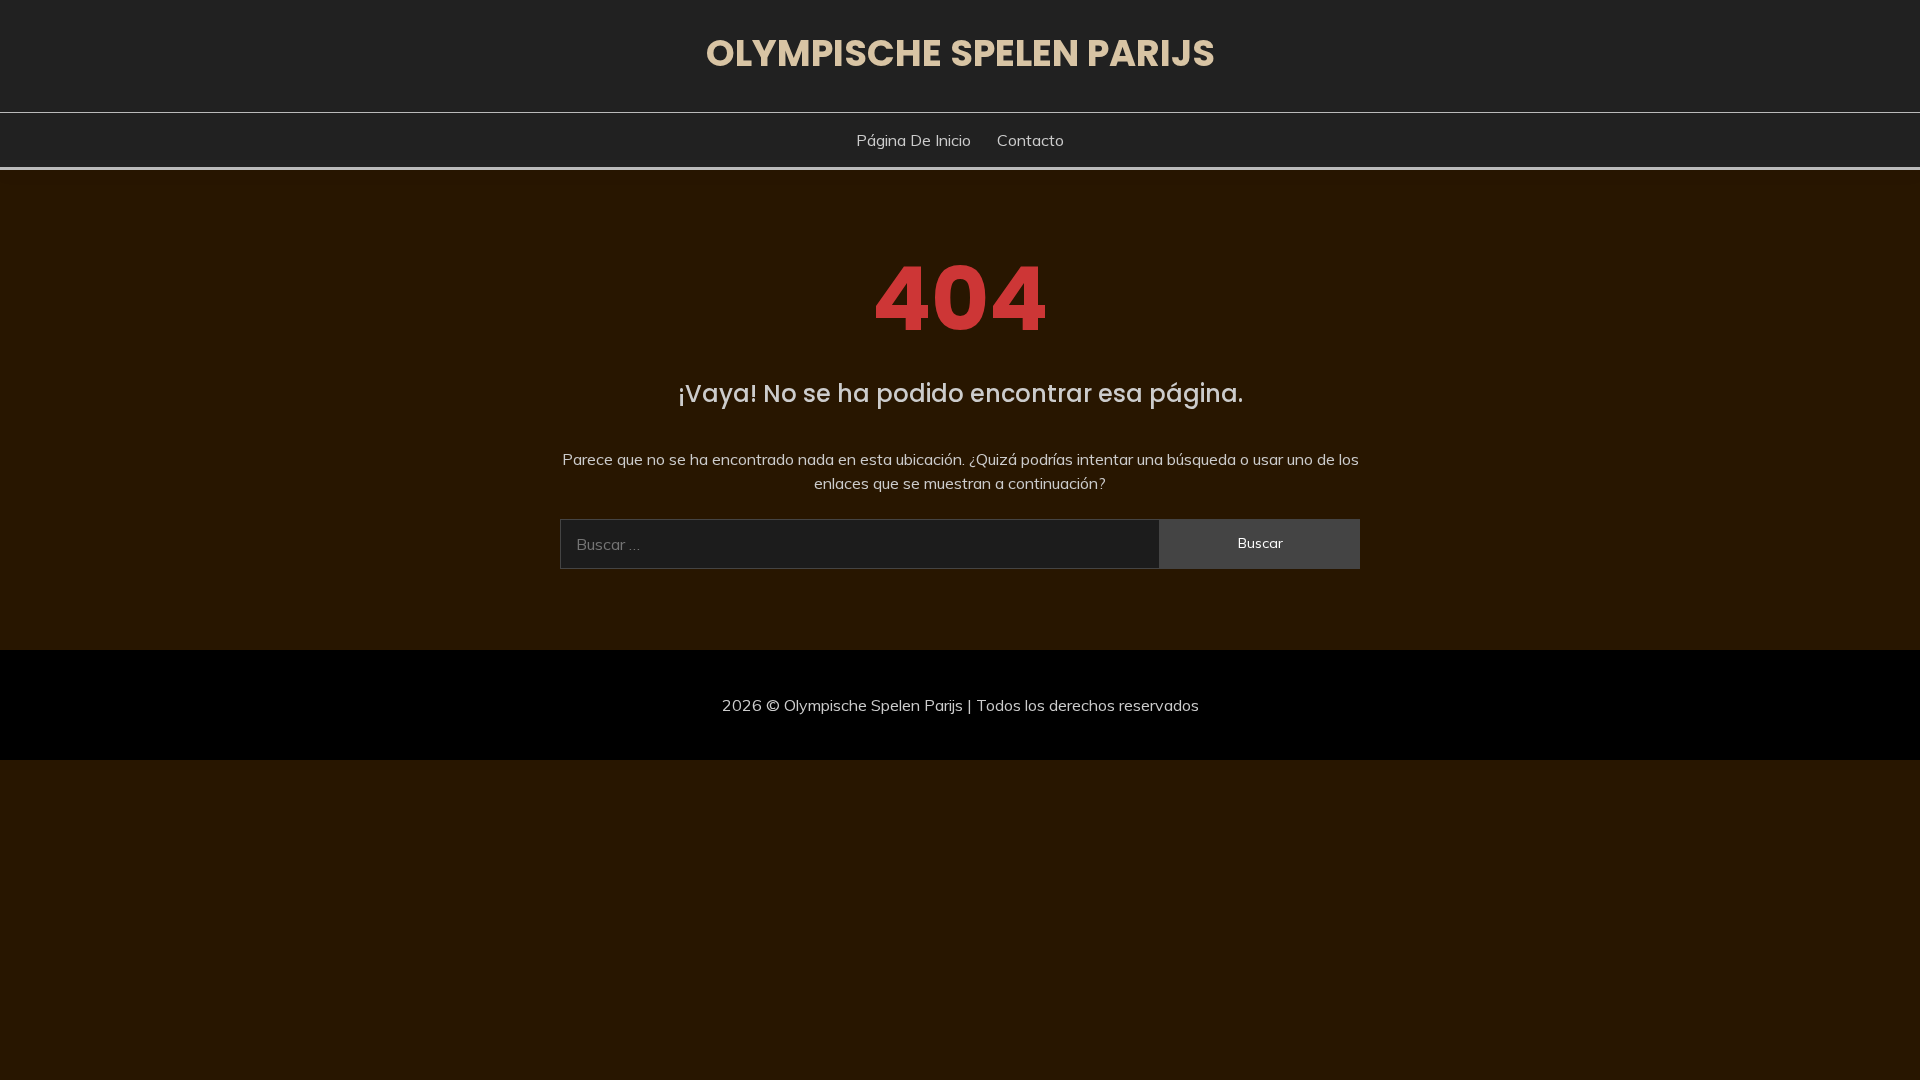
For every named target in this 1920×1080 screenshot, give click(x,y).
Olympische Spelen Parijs (960, 53)
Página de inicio (913, 140)
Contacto (1030, 140)
